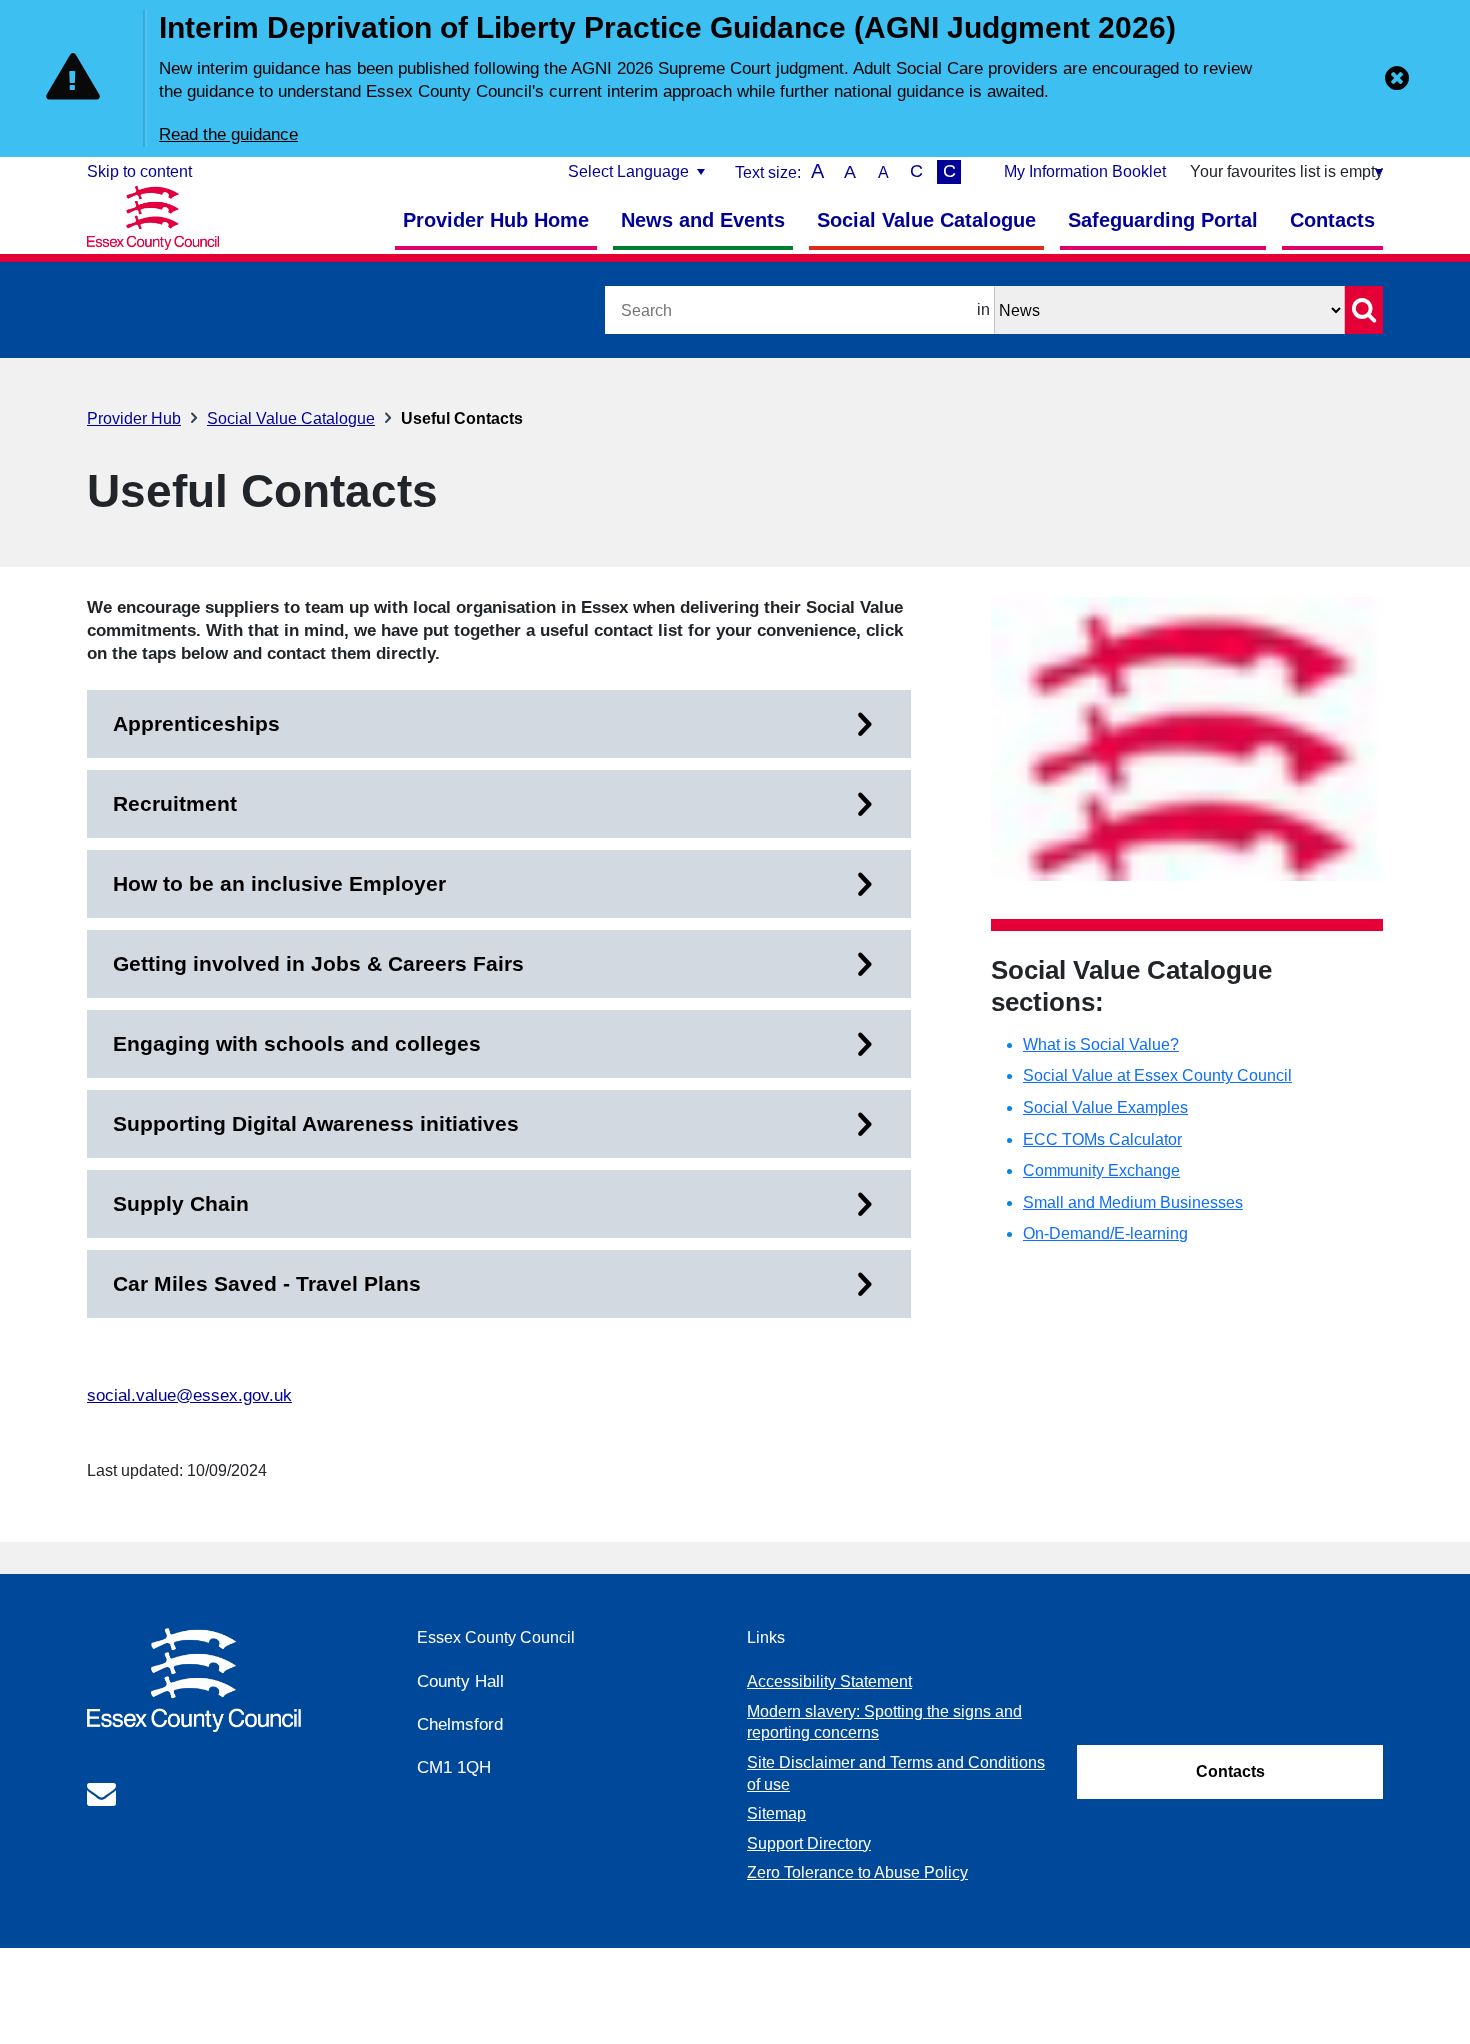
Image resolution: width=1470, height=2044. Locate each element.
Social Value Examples (1105, 1107)
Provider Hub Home (496, 220)
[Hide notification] (1397, 78)
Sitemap (776, 1813)
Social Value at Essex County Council (1157, 1075)
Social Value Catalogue (926, 220)
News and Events (703, 220)
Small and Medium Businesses (1133, 1202)
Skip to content (139, 171)
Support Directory (809, 1843)
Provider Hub (134, 418)
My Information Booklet (1085, 171)
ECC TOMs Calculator (1102, 1139)
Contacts (1332, 220)
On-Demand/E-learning (1105, 1233)
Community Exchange (1101, 1170)
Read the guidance (228, 134)
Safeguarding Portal (1163, 220)
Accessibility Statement (829, 1681)
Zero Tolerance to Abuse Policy (857, 1872)
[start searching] (1364, 310)
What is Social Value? (1101, 1044)
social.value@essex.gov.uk (189, 1395)
